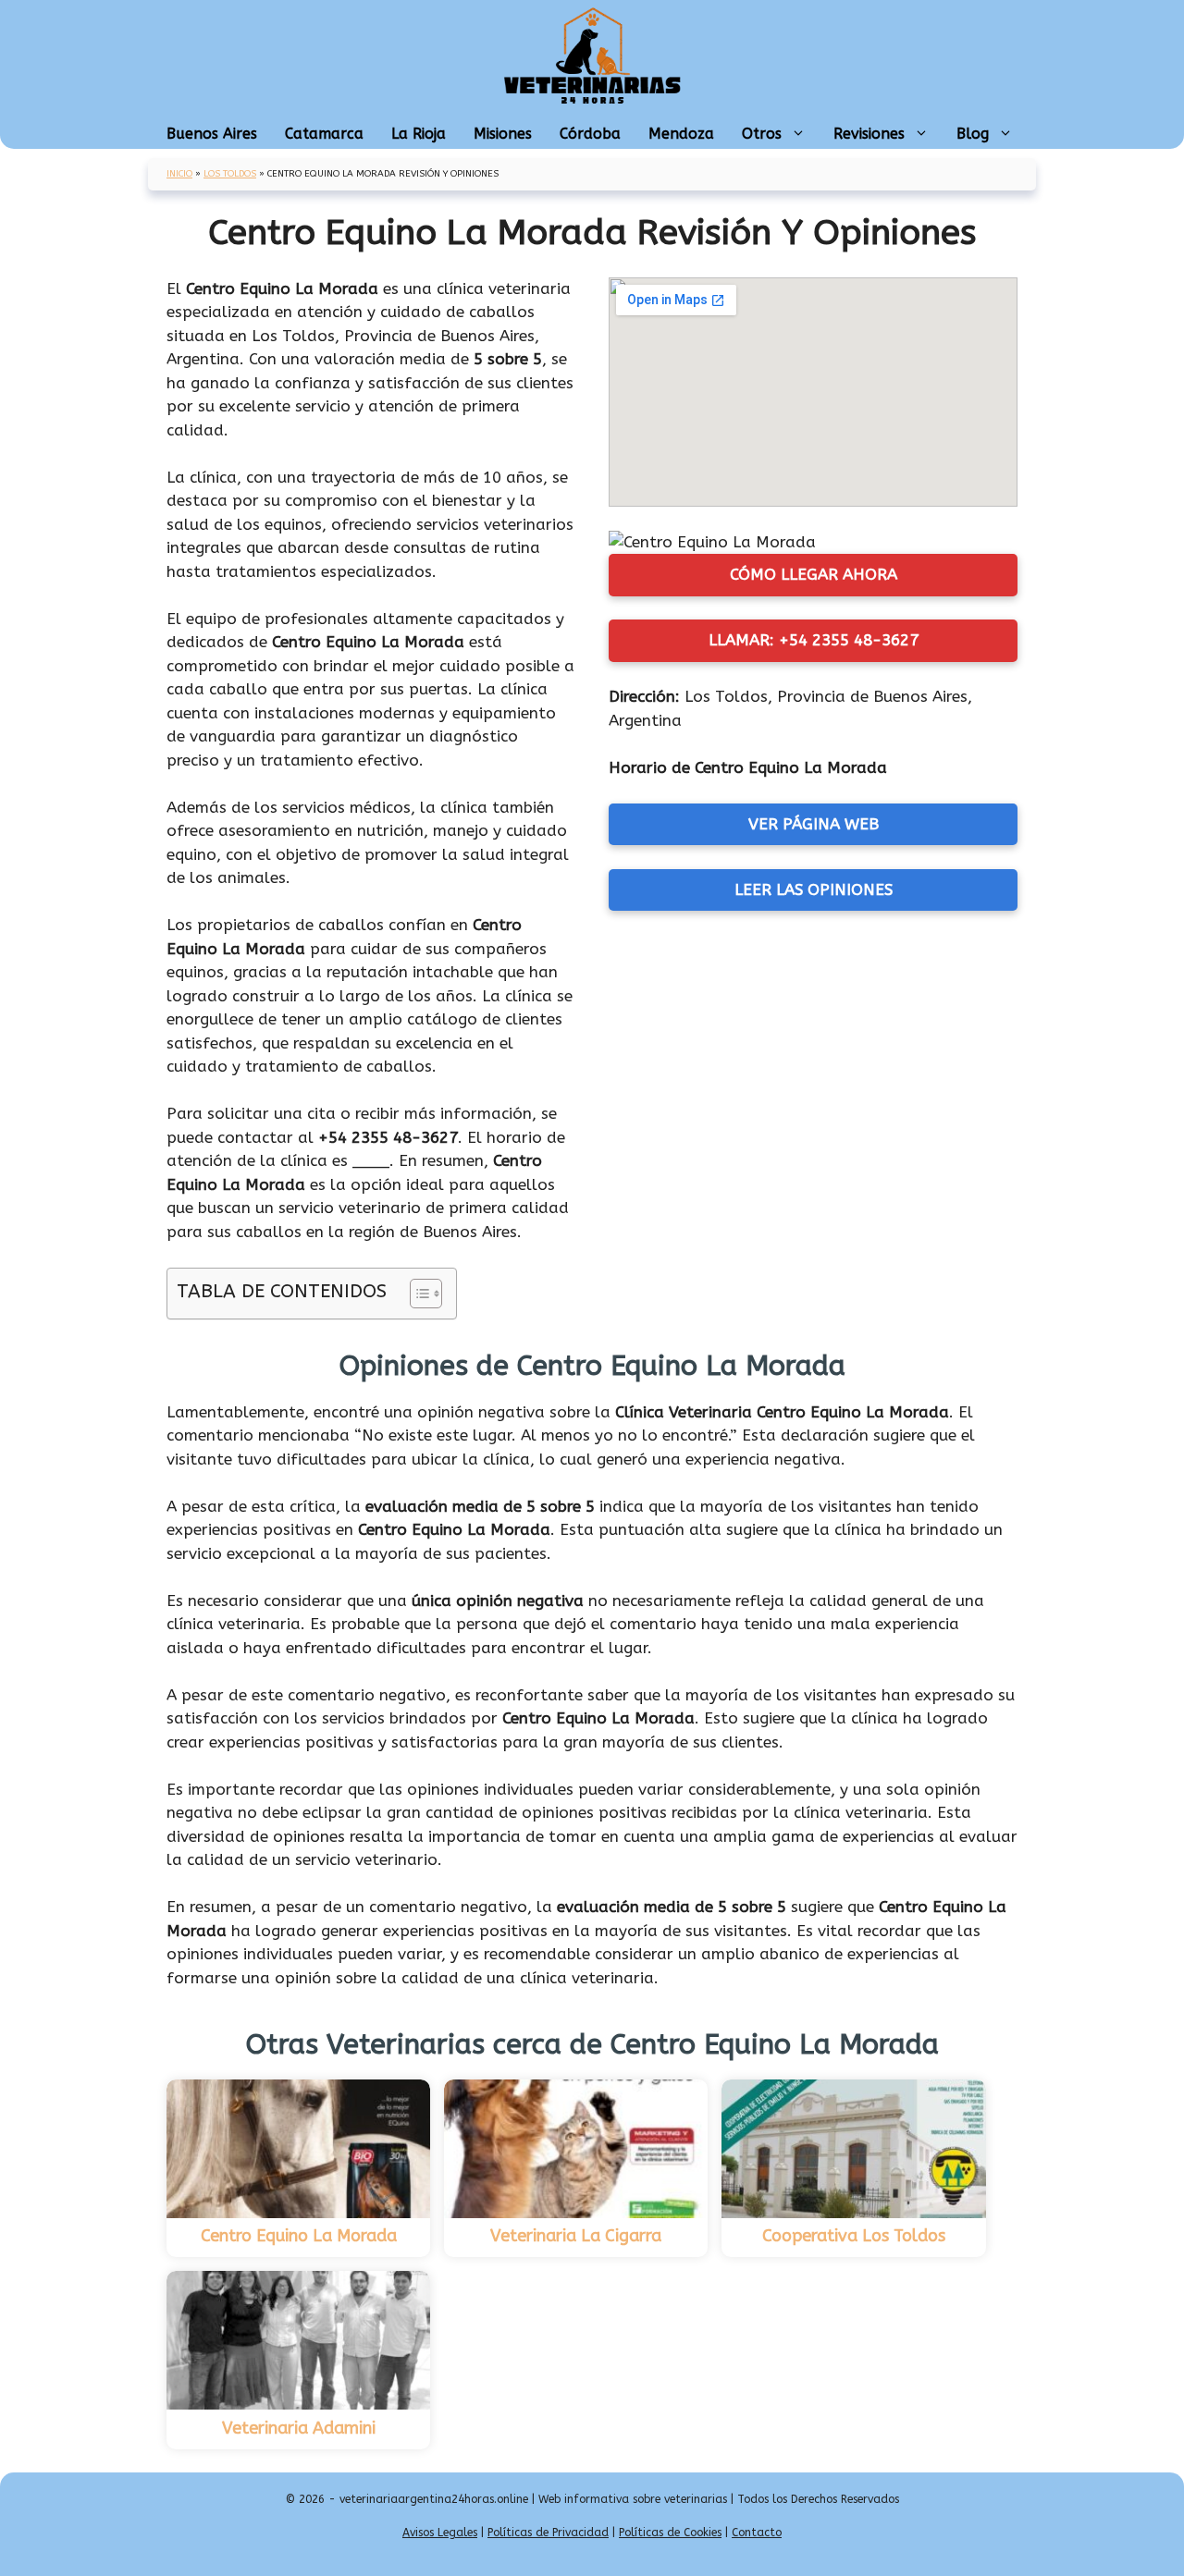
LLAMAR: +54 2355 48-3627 (814, 640)
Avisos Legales (440, 2533)
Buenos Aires (212, 134)
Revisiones (869, 134)
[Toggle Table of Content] (417, 1294)
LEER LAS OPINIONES (814, 889)
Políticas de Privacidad (548, 2533)
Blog (973, 134)
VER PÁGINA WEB (814, 824)
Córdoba (590, 134)
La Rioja (419, 134)
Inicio (179, 174)
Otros (762, 134)
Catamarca (324, 134)
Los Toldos (230, 174)
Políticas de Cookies (670, 2533)
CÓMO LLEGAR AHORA (814, 574)
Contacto (757, 2533)
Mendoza (681, 134)
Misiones (503, 134)
